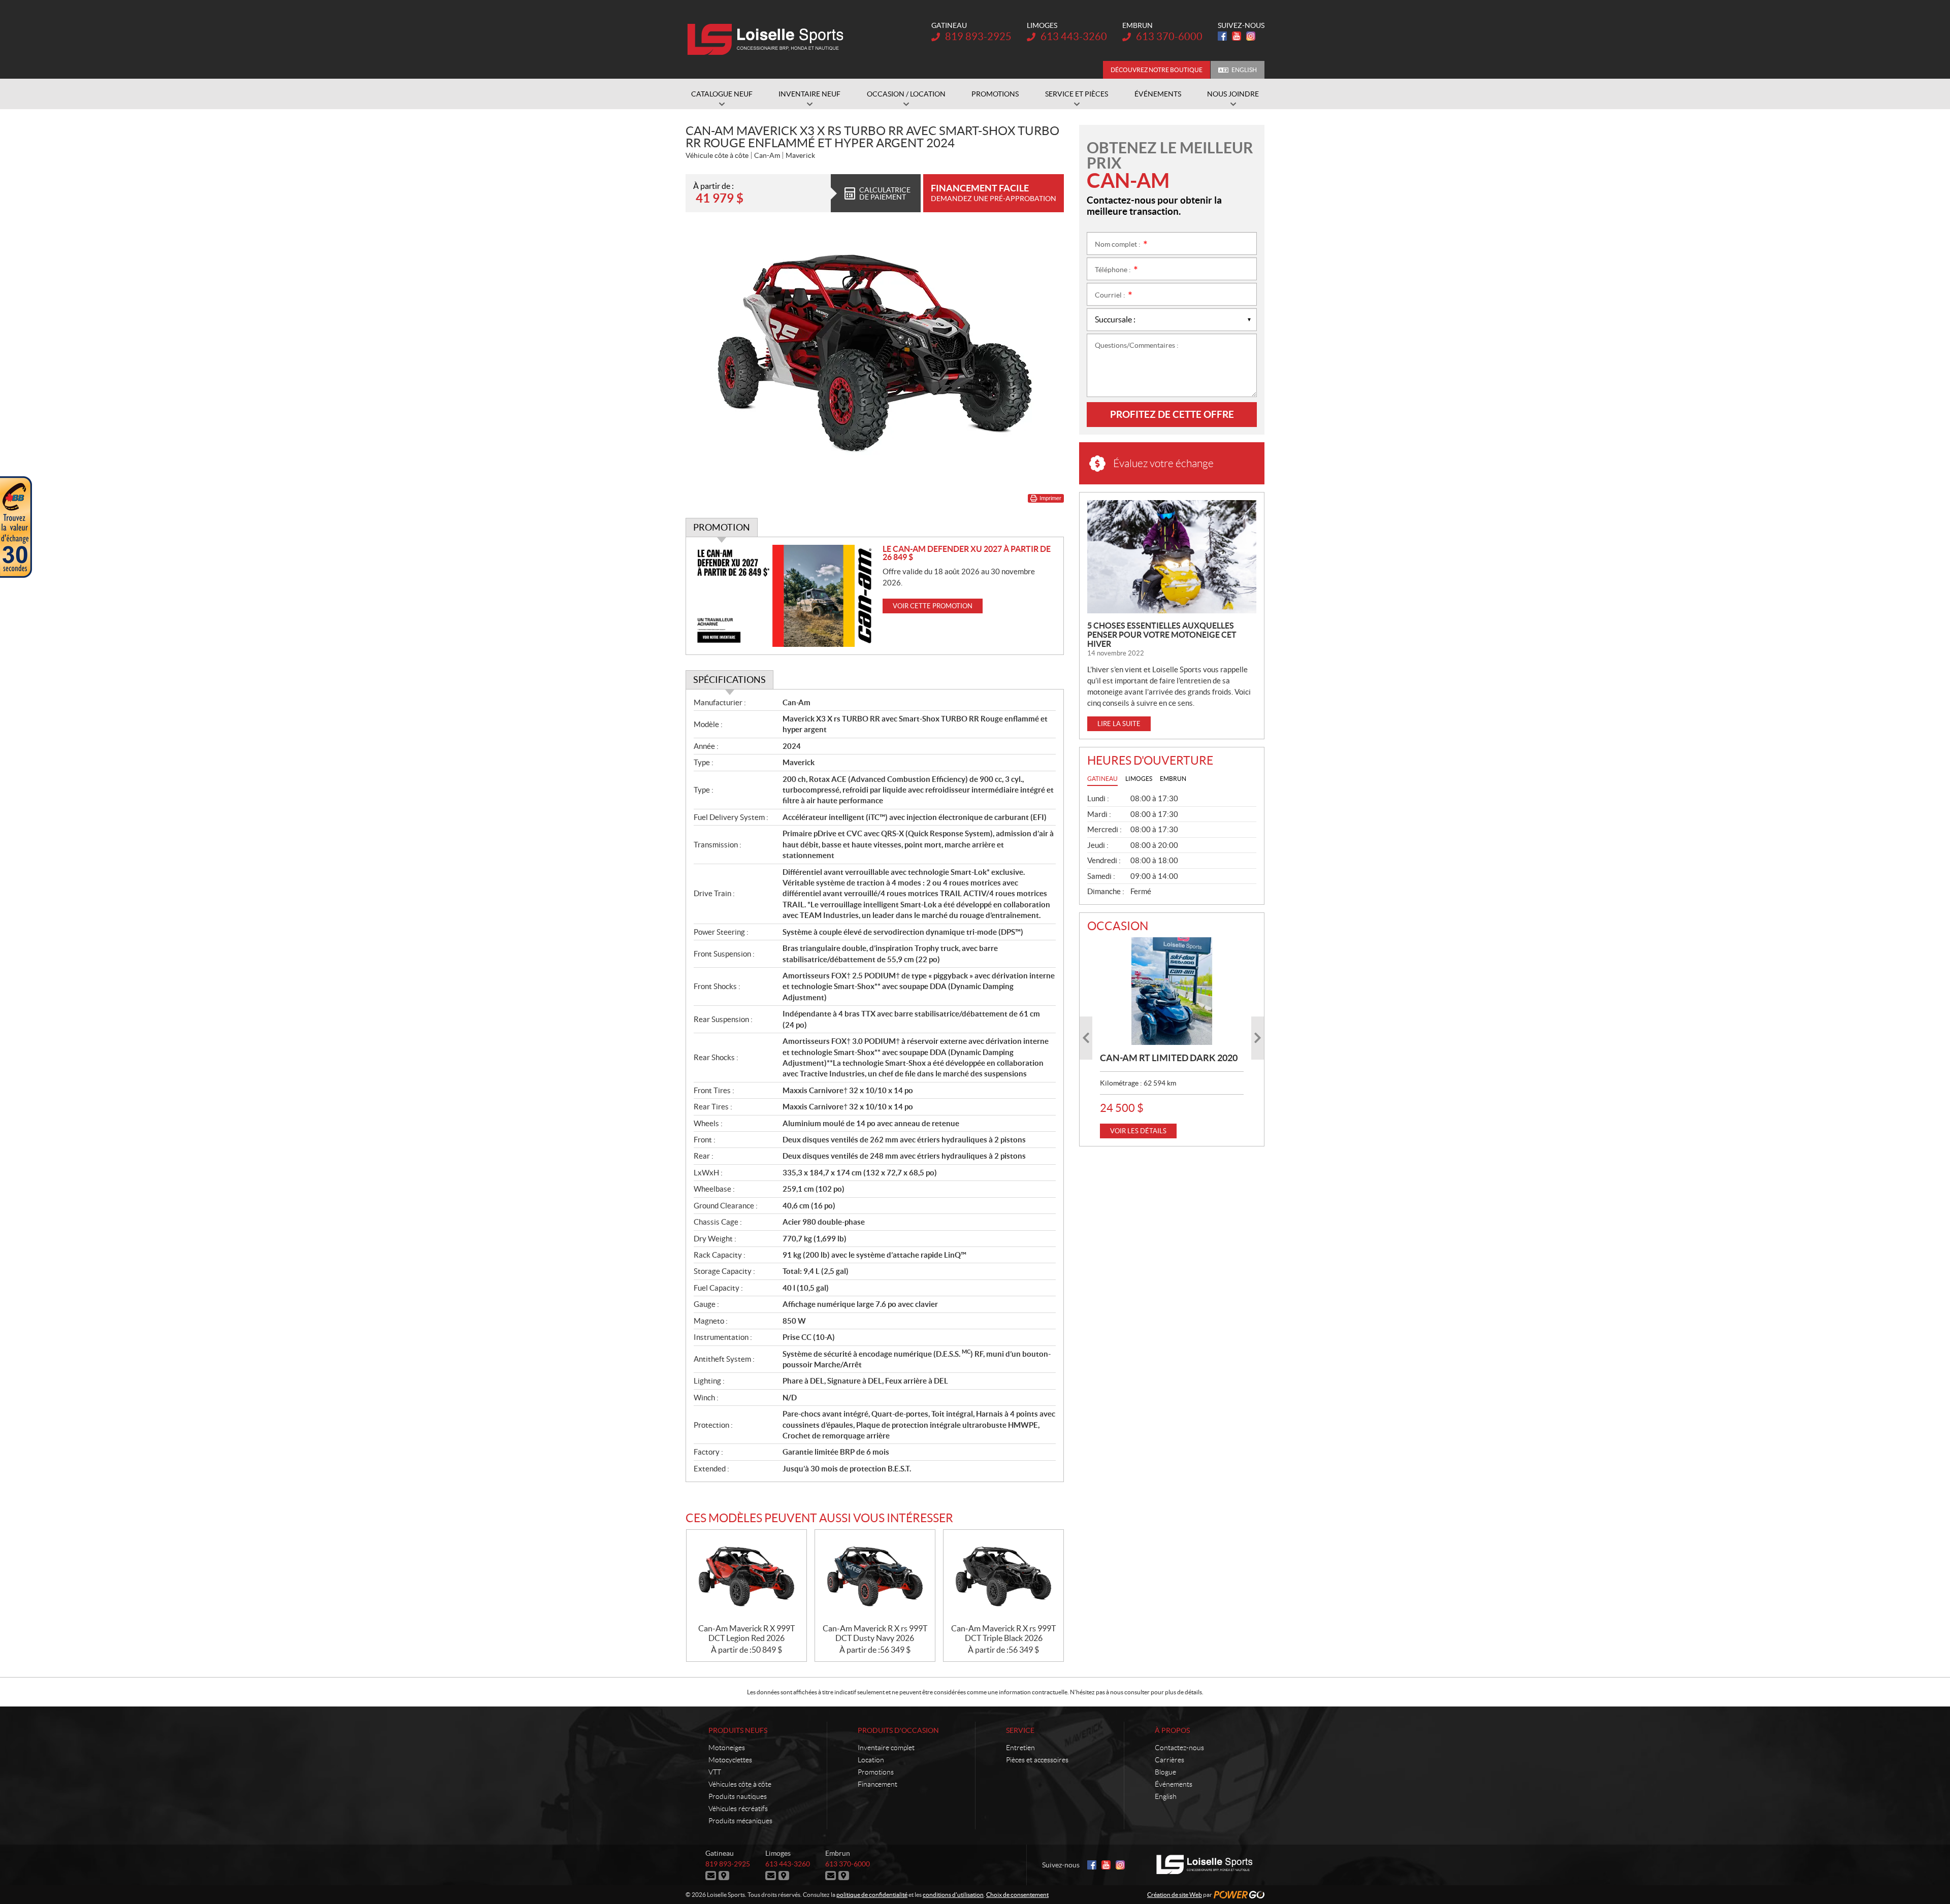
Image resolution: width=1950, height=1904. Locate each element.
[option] (1172, 1038)
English (1244, 70)
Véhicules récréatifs (738, 1809)
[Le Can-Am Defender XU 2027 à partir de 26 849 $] (784, 596)
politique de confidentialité (872, 1895)
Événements (1174, 1784)
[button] (1086, 1038)
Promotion (722, 527)
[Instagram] (1251, 36)
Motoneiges (727, 1748)
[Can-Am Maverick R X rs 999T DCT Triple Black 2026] (1003, 1577)
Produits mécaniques (740, 1821)
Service (1020, 1730)
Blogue (1165, 1772)
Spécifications (729, 680)
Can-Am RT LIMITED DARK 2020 (1169, 1058)
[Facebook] (1222, 36)
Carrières (1169, 1760)
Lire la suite (1119, 724)
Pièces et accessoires (1037, 1760)
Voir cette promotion (933, 606)
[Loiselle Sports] (768, 40)
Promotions (876, 1772)
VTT (715, 1772)
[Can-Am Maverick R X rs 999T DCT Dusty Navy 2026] (875, 1577)
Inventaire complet (886, 1748)
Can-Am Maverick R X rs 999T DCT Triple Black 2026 (1003, 1633)
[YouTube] (1237, 36)
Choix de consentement (1017, 1895)
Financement (877, 1784)
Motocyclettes (730, 1760)
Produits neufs (738, 1730)
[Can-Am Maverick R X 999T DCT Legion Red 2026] (746, 1577)
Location (871, 1760)
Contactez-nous (1179, 1748)
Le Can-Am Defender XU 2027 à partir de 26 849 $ (967, 553)
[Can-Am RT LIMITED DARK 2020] (1172, 991)
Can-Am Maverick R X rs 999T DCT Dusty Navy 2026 (875, 1633)
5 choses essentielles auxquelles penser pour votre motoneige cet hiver (1162, 635)
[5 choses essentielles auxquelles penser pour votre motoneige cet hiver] (1172, 557)
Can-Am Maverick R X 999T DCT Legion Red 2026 (746, 1633)
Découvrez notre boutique (1157, 70)
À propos (1172, 1730)
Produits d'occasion (898, 1730)
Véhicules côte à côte (740, 1784)
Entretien (1020, 1748)
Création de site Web (1175, 1895)
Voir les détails (1138, 1131)
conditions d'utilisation (953, 1895)
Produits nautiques (738, 1796)
